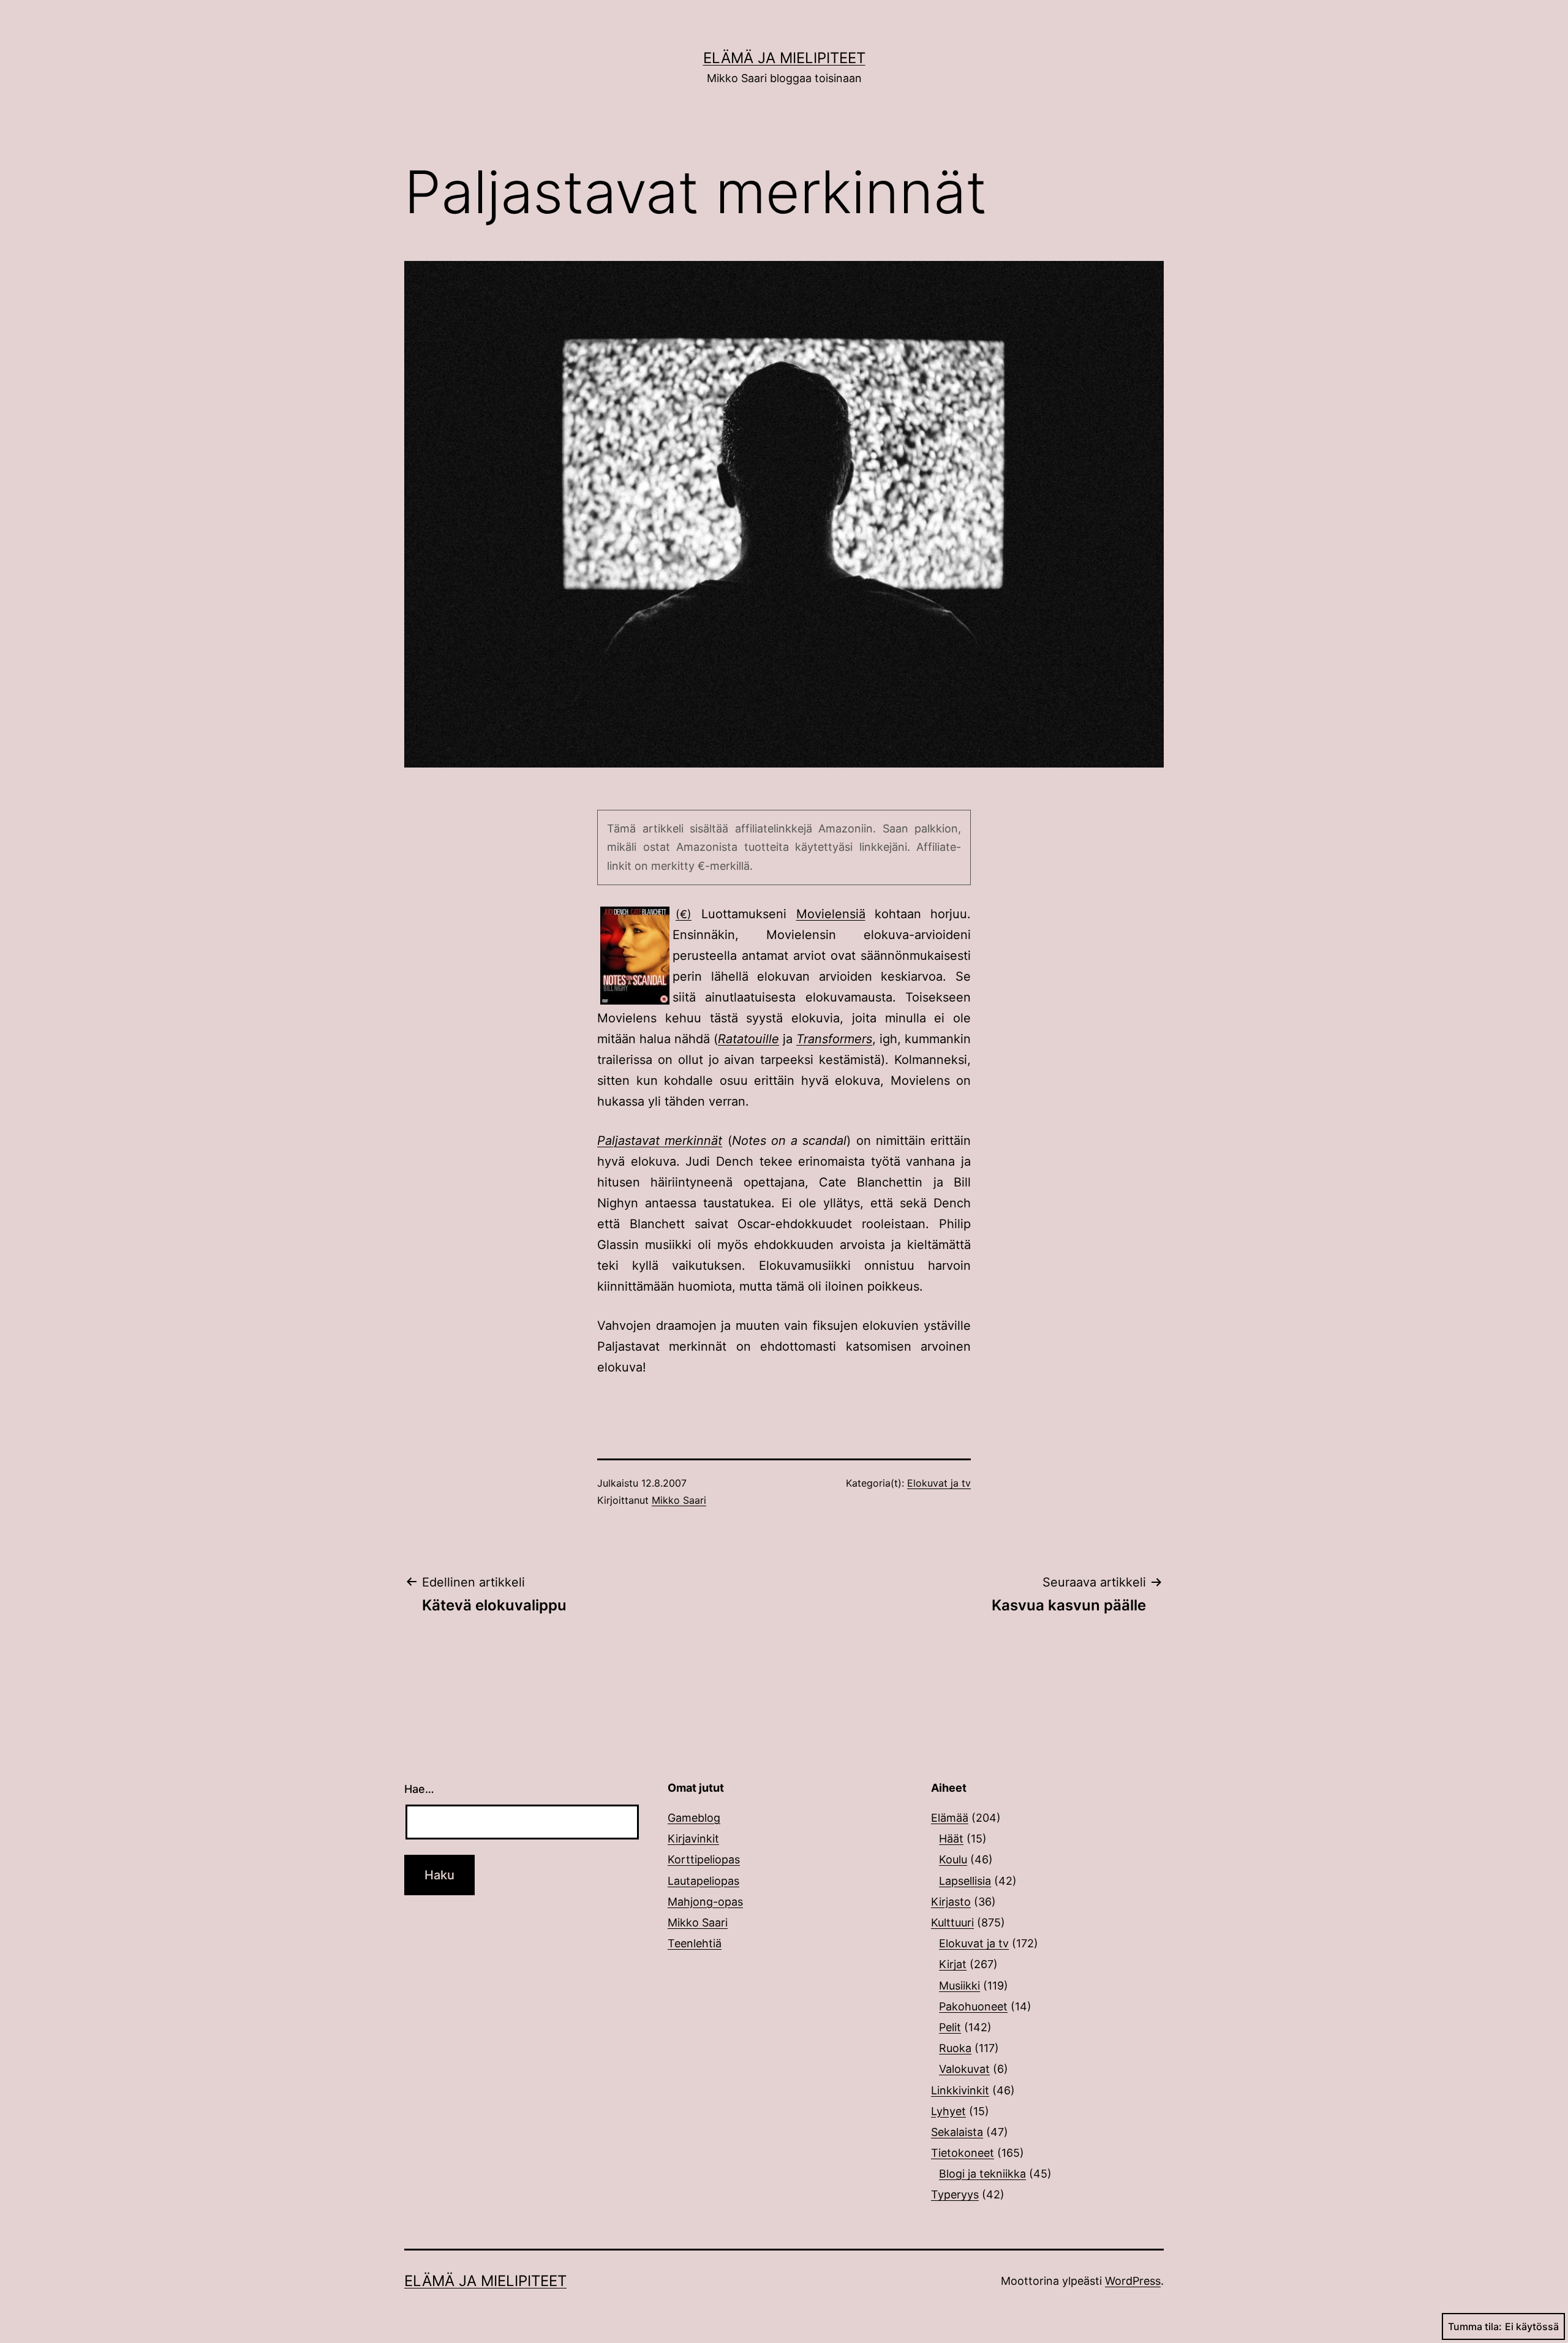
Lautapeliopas (703, 1881)
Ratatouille (748, 1039)
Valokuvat (964, 2069)
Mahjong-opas (705, 1902)
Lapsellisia (965, 1881)
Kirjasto (951, 1902)
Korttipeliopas (704, 1859)
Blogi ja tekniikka (982, 2174)
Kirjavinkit (693, 1839)
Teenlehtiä (695, 1943)
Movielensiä (831, 914)
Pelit (950, 2027)
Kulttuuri (952, 1922)
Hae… (419, 1789)
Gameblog (694, 1818)
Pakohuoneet (973, 2006)
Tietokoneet (963, 2153)
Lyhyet (948, 2111)
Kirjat (953, 1964)
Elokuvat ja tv (939, 1483)
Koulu (953, 1859)
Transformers (834, 1039)
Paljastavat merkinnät (660, 1141)
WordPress (1133, 2281)
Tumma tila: (1475, 2326)
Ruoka (955, 2048)
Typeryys (955, 2194)
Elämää (950, 1818)
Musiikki (959, 1986)
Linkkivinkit (960, 2090)
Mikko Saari (679, 1500)
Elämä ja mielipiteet (784, 58)
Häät (951, 1839)
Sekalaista (957, 2132)
